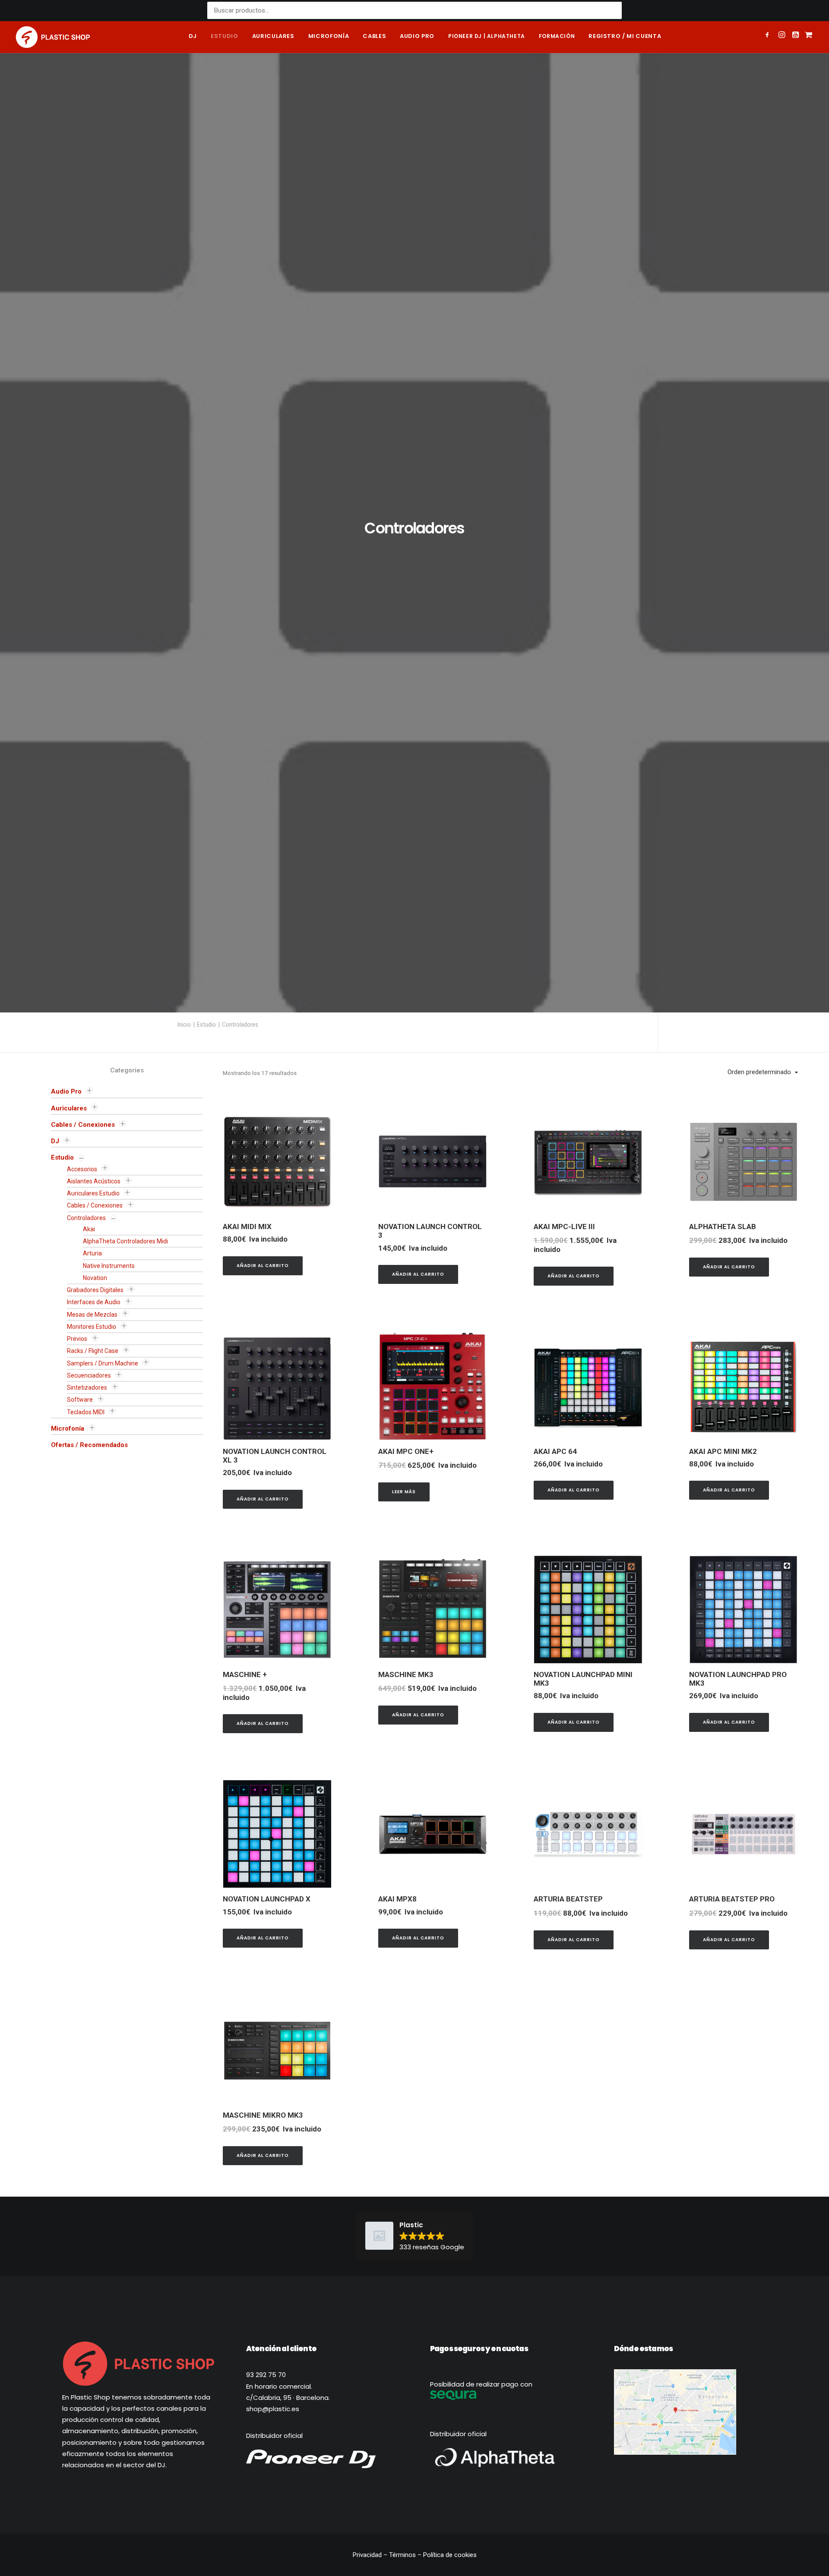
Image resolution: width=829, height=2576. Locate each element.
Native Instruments (109, 1665)
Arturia (92, 1653)
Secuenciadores (89, 1775)
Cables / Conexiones (83, 1524)
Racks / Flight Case (93, 1750)
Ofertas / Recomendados (89, 1845)
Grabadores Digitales (95, 1690)
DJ (193, 36)
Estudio (225, 36)
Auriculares (273, 36)
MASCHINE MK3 (406, 2074)
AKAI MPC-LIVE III (564, 1626)
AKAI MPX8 (397, 2299)
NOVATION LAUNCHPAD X (267, 2299)
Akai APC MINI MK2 (723, 1851)
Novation (95, 1677)
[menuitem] (193, 37)
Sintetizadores (87, 1787)
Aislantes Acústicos (94, 1581)
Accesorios (82, 1569)
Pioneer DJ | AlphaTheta (487, 36)
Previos (77, 1738)
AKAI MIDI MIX (247, 1626)
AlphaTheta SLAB (723, 1626)
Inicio (184, 1424)
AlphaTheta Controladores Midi (125, 1641)
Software (80, 1799)
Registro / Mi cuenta (625, 36)
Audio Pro (66, 1491)
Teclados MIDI (86, 1812)
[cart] (808, 37)
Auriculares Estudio (93, 1593)
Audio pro (417, 36)
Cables (374, 36)
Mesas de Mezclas (92, 1714)
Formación (557, 36)
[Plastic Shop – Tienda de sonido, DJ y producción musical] (53, 37)
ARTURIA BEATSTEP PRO (732, 2299)
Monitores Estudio (92, 1726)
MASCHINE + (245, 2074)
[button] (769, 36)
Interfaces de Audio (94, 1702)
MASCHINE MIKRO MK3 (263, 2515)
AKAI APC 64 (555, 1851)
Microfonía (329, 36)
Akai (89, 1629)
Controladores (86, 1617)
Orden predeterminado (759, 1472)
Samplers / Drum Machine (103, 1763)
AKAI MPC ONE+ (406, 1851)
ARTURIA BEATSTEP (568, 2299)
